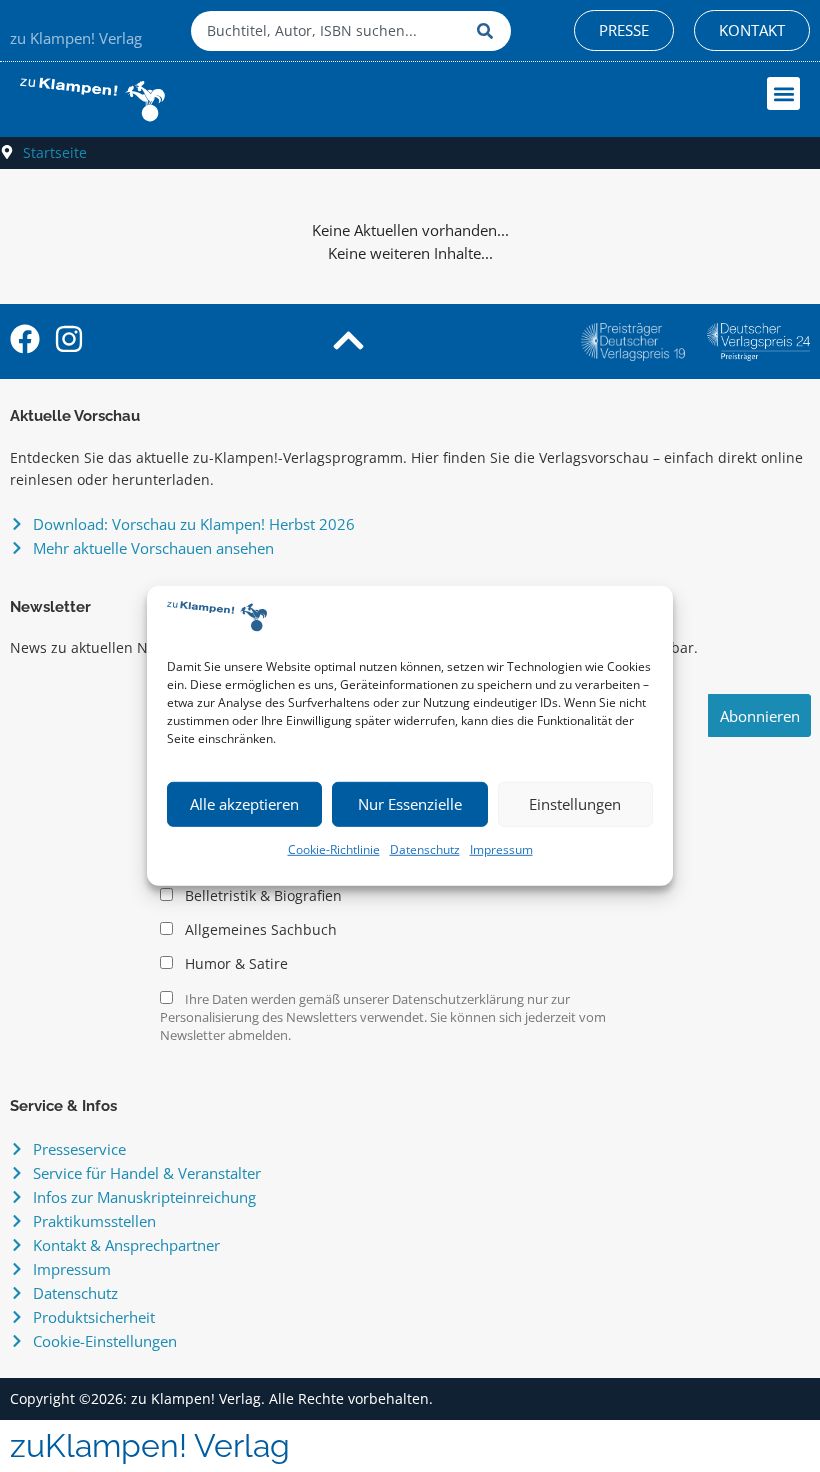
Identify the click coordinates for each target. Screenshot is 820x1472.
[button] (783, 93)
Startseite (55, 152)
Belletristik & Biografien (261, 896)
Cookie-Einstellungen (105, 1341)
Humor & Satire (234, 964)
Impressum (501, 849)
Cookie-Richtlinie (334, 849)
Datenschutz (425, 849)
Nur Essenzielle (410, 804)
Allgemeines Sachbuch (259, 930)
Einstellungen (575, 804)
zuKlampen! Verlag (150, 1445)
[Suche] (489, 31)
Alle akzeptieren (244, 804)
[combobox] (329, 31)
